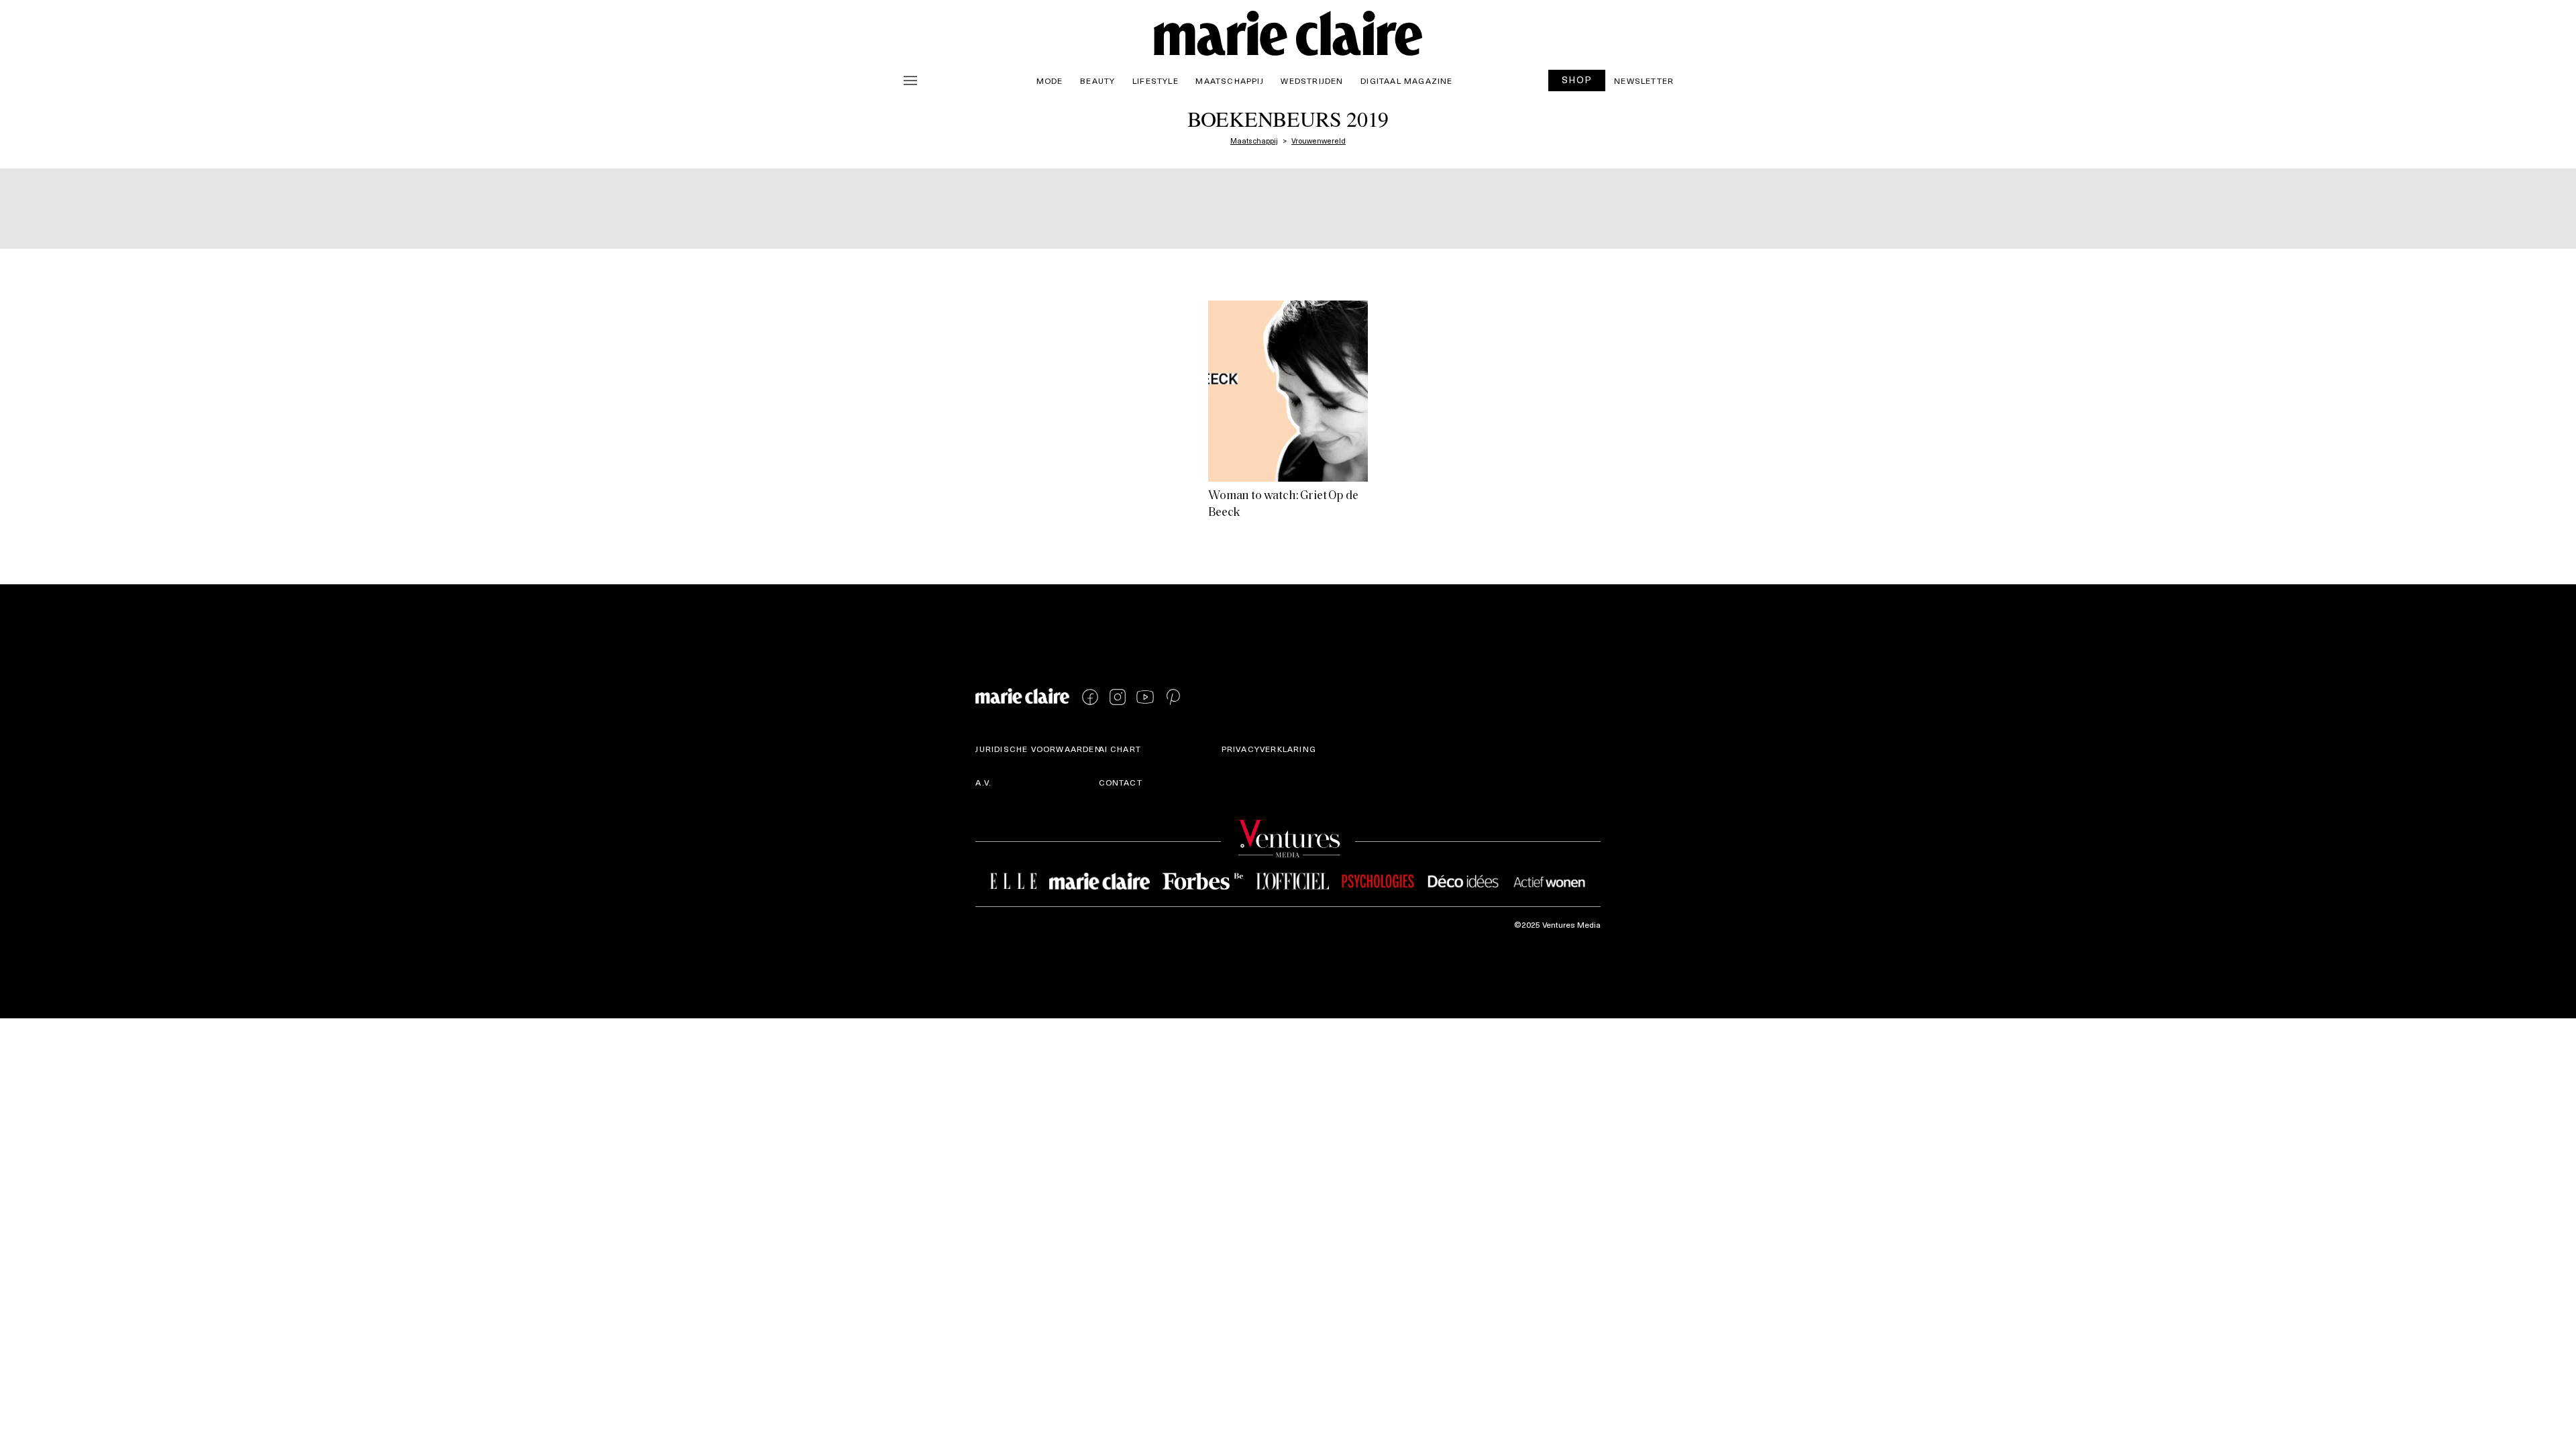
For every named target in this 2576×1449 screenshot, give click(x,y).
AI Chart (1120, 749)
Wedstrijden (1312, 80)
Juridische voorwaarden (1038, 749)
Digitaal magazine (1406, 80)
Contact (1121, 782)
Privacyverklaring (1269, 749)
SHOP (1577, 79)
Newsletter (1644, 80)
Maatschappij (1229, 80)
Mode (1050, 80)
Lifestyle (1156, 80)
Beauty (1097, 80)
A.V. (983, 782)
